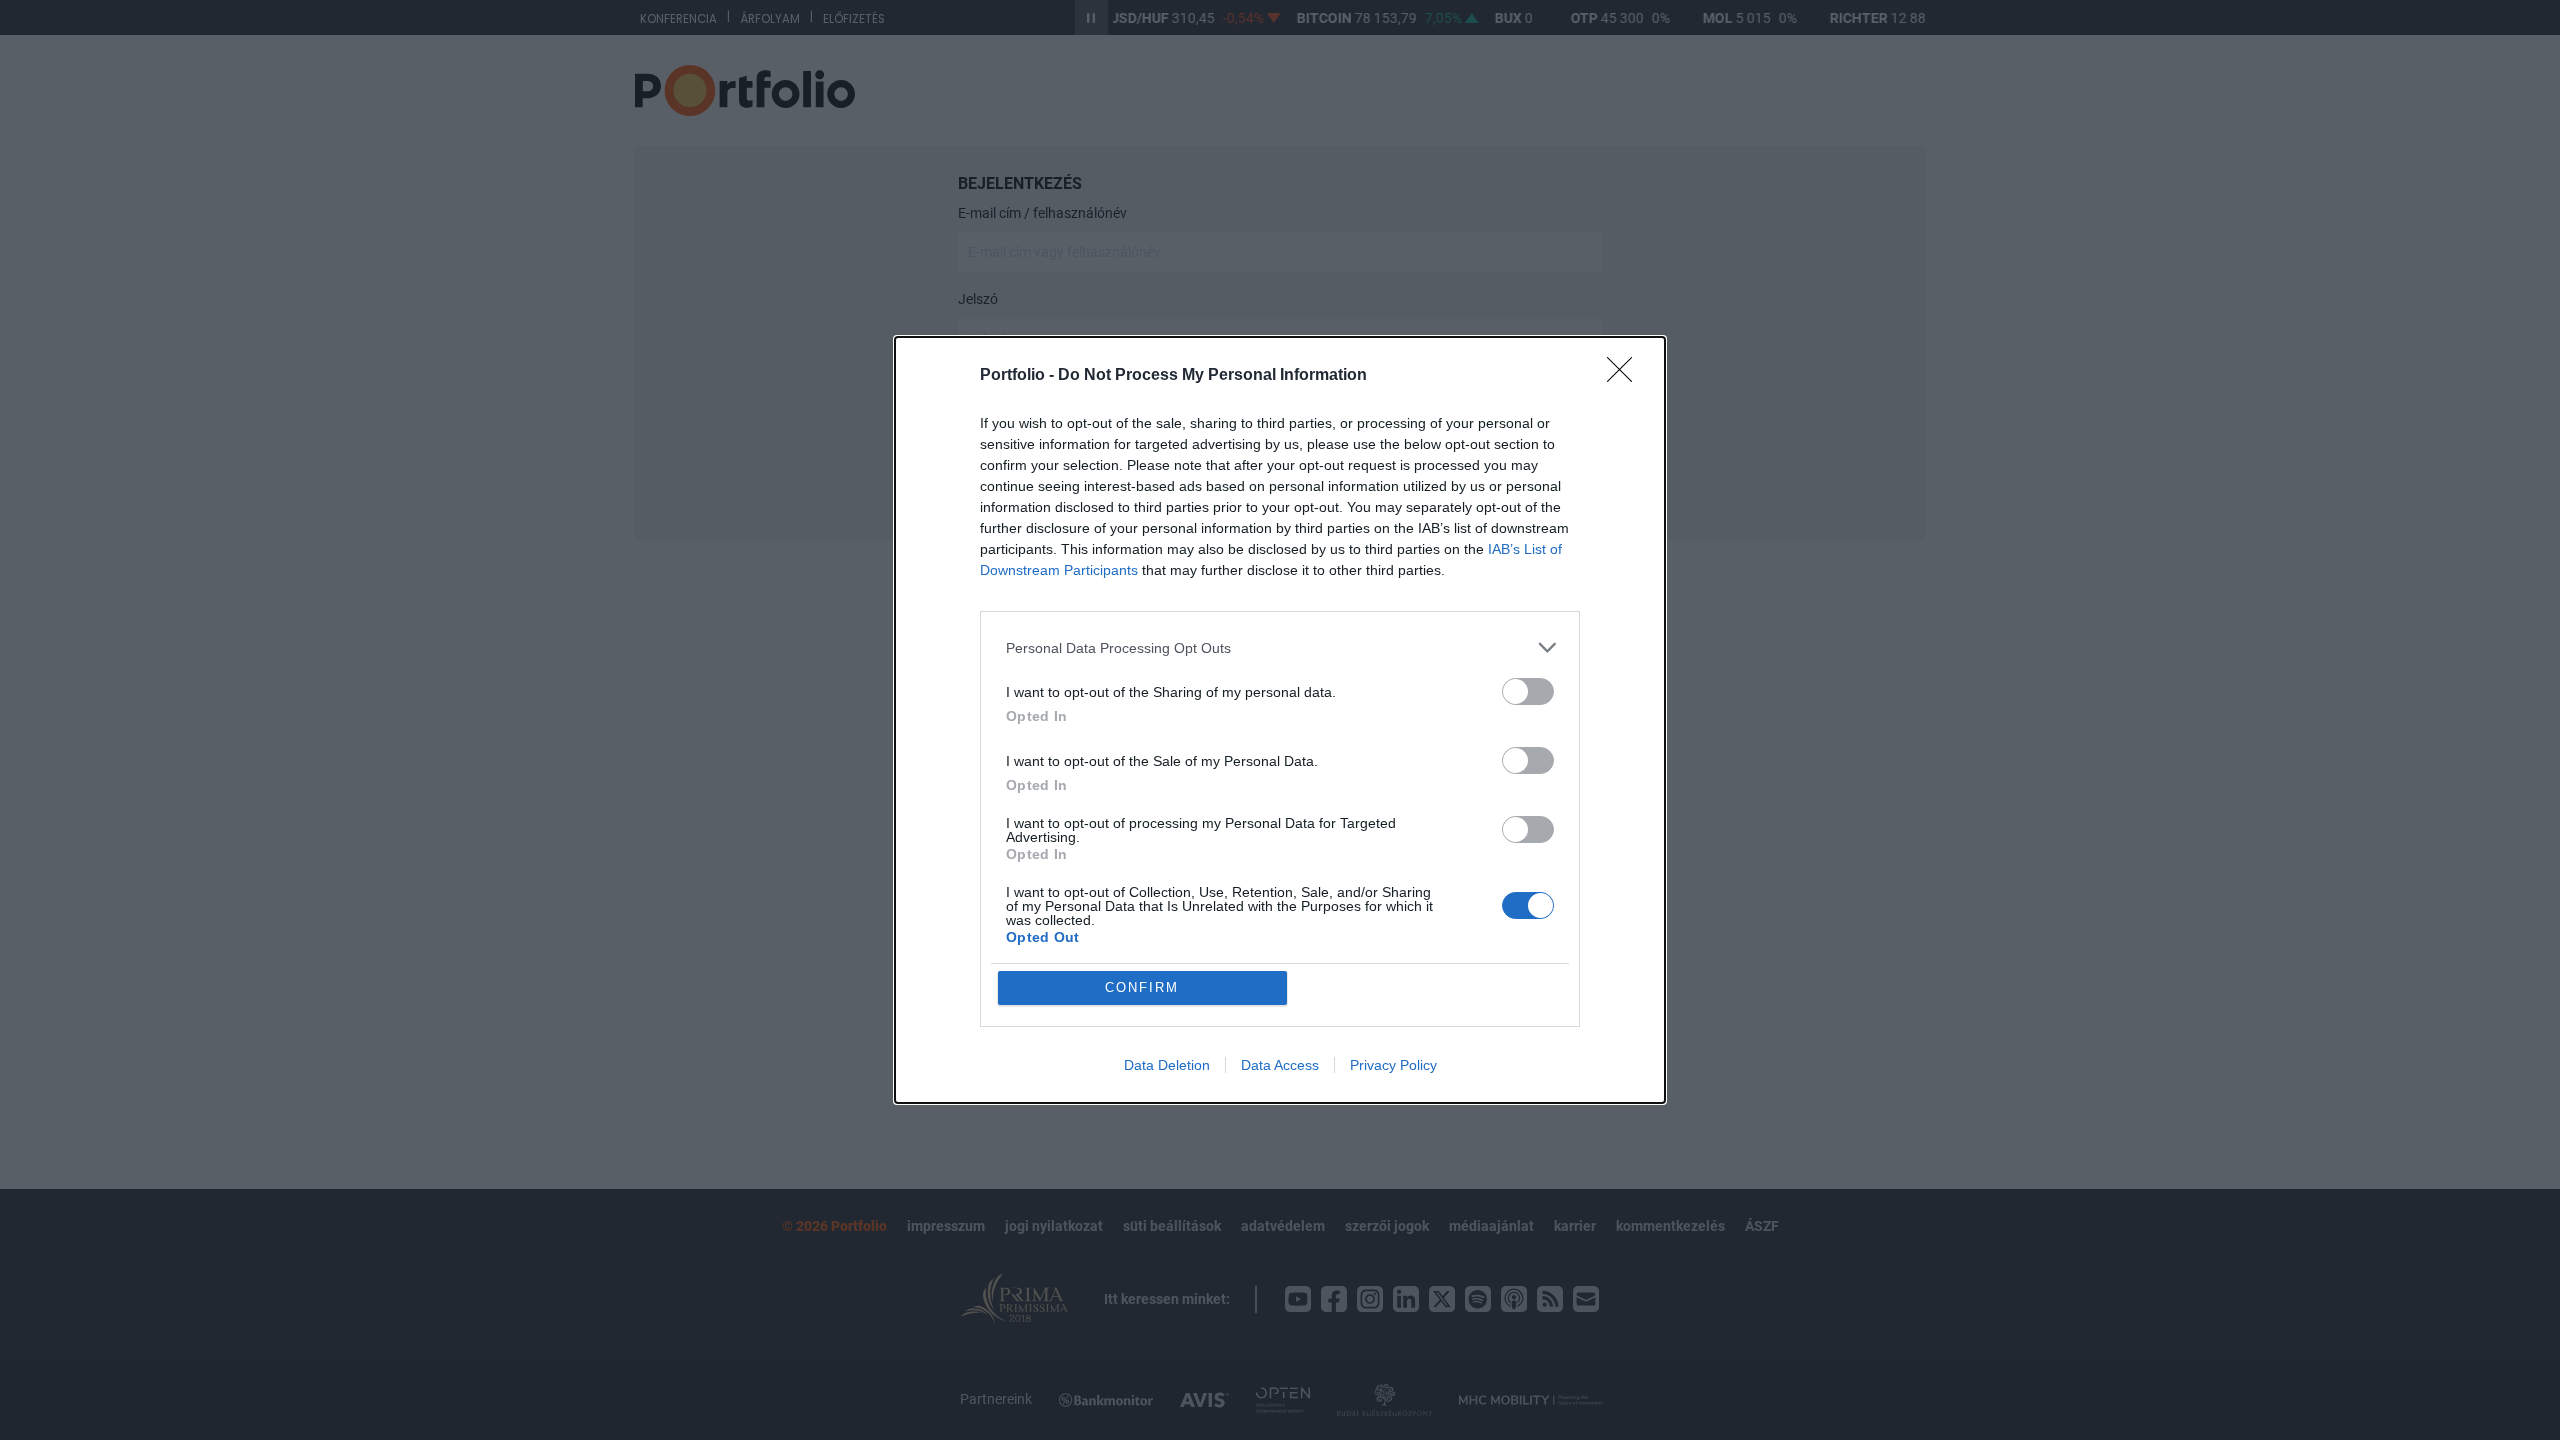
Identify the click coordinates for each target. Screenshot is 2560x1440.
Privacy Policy (1393, 1065)
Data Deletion (1167, 1065)
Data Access (1280, 1065)
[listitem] (1280, 647)
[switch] (1528, 691)
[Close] (1626, 376)
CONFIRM (1142, 987)
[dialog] (1280, 720)
